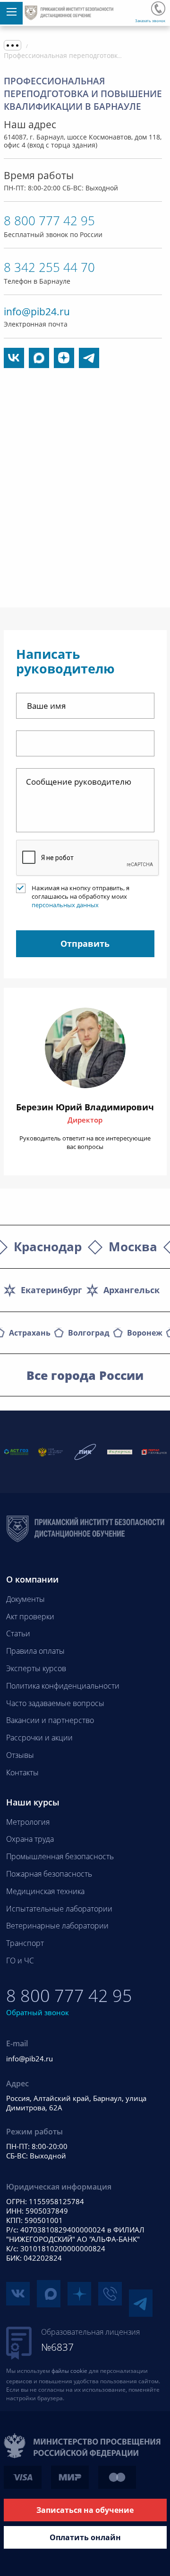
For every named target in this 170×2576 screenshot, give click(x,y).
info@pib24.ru (37, 312)
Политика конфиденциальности (63, 1686)
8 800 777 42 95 (158, 8)
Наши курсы (33, 1802)
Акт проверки (30, 1616)
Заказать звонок (150, 21)
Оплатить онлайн (85, 2537)
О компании (32, 1579)
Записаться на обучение (85, 2510)
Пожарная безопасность (49, 1874)
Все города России (85, 1375)
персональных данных (65, 905)
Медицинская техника (45, 1891)
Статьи (18, 1633)
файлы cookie (69, 2371)
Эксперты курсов (36, 1668)
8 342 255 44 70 (49, 267)
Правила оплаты (35, 1651)
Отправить (85, 943)
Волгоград (89, 1333)
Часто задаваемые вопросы (55, 1703)
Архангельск (132, 1290)
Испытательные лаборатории (59, 1909)
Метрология (28, 1822)
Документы (25, 1599)
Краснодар (48, 1247)
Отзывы (20, 1755)
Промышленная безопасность (60, 1856)
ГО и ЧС (20, 1961)
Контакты (22, 1772)
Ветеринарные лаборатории (57, 1926)
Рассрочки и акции (39, 1738)
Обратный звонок (38, 2012)
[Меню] (11, 13)
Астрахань (30, 1333)
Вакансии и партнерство (50, 1720)
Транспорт (25, 1943)
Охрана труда (30, 1839)
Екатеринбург (51, 1290)
